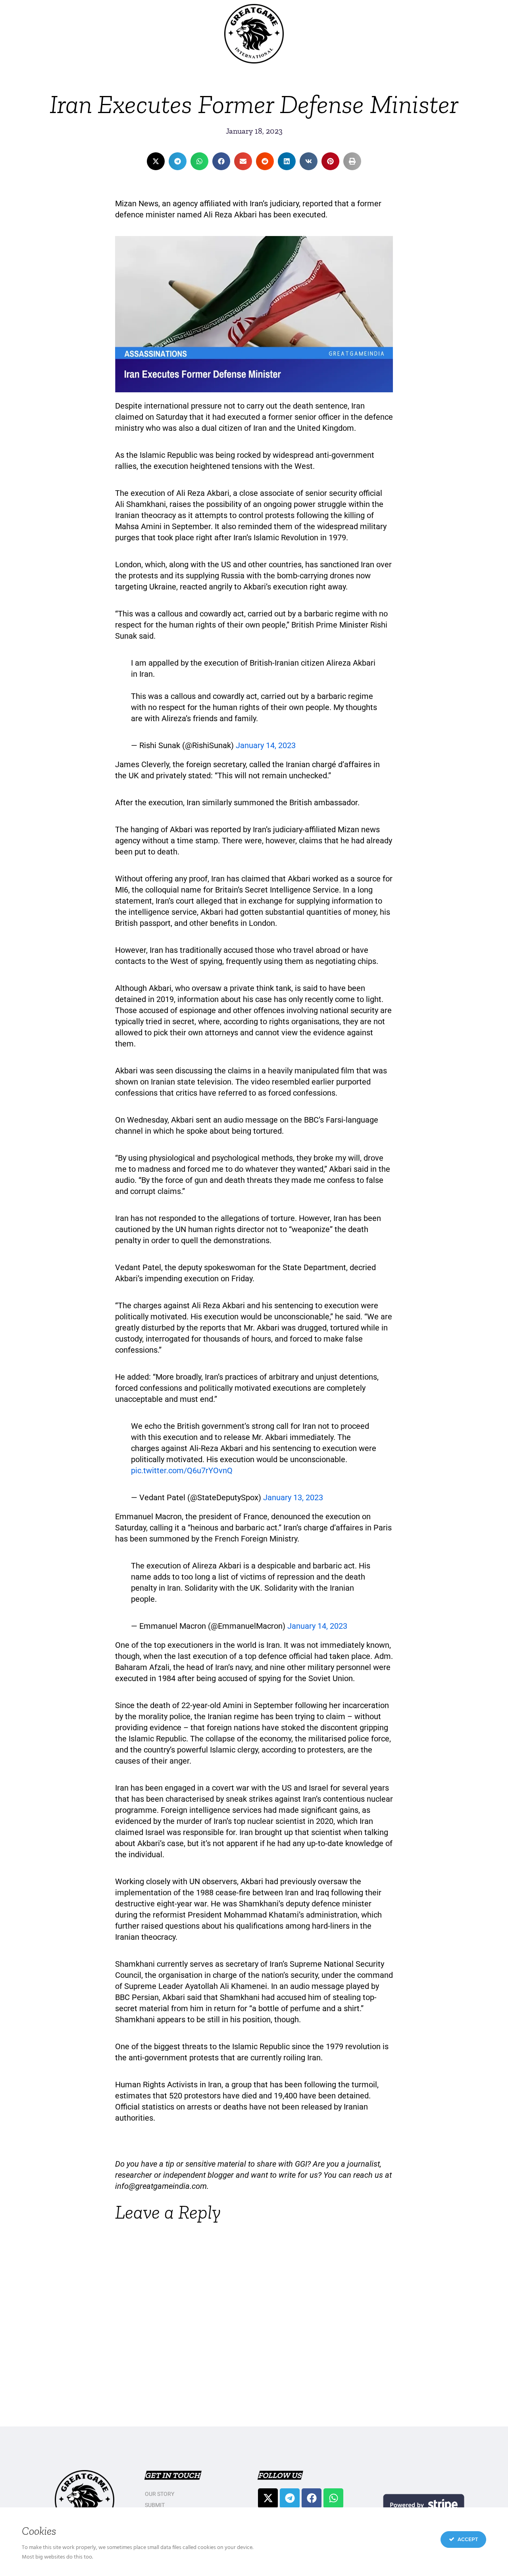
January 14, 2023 (266, 745)
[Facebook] (312, 2498)
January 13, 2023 (293, 1497)
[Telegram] (290, 2498)
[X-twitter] (268, 2498)
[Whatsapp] (333, 2498)
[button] (156, 161)
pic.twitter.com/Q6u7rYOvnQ (182, 1470)
